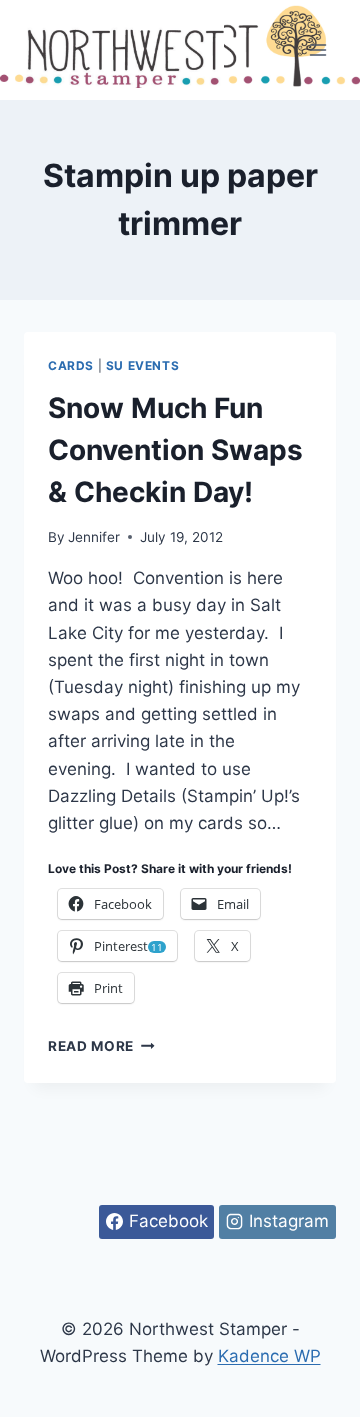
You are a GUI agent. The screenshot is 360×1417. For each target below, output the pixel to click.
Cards (71, 365)
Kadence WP (269, 1356)
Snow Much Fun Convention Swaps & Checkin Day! (175, 450)
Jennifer (94, 537)
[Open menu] (317, 49)
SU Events (142, 365)
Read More (101, 1046)
